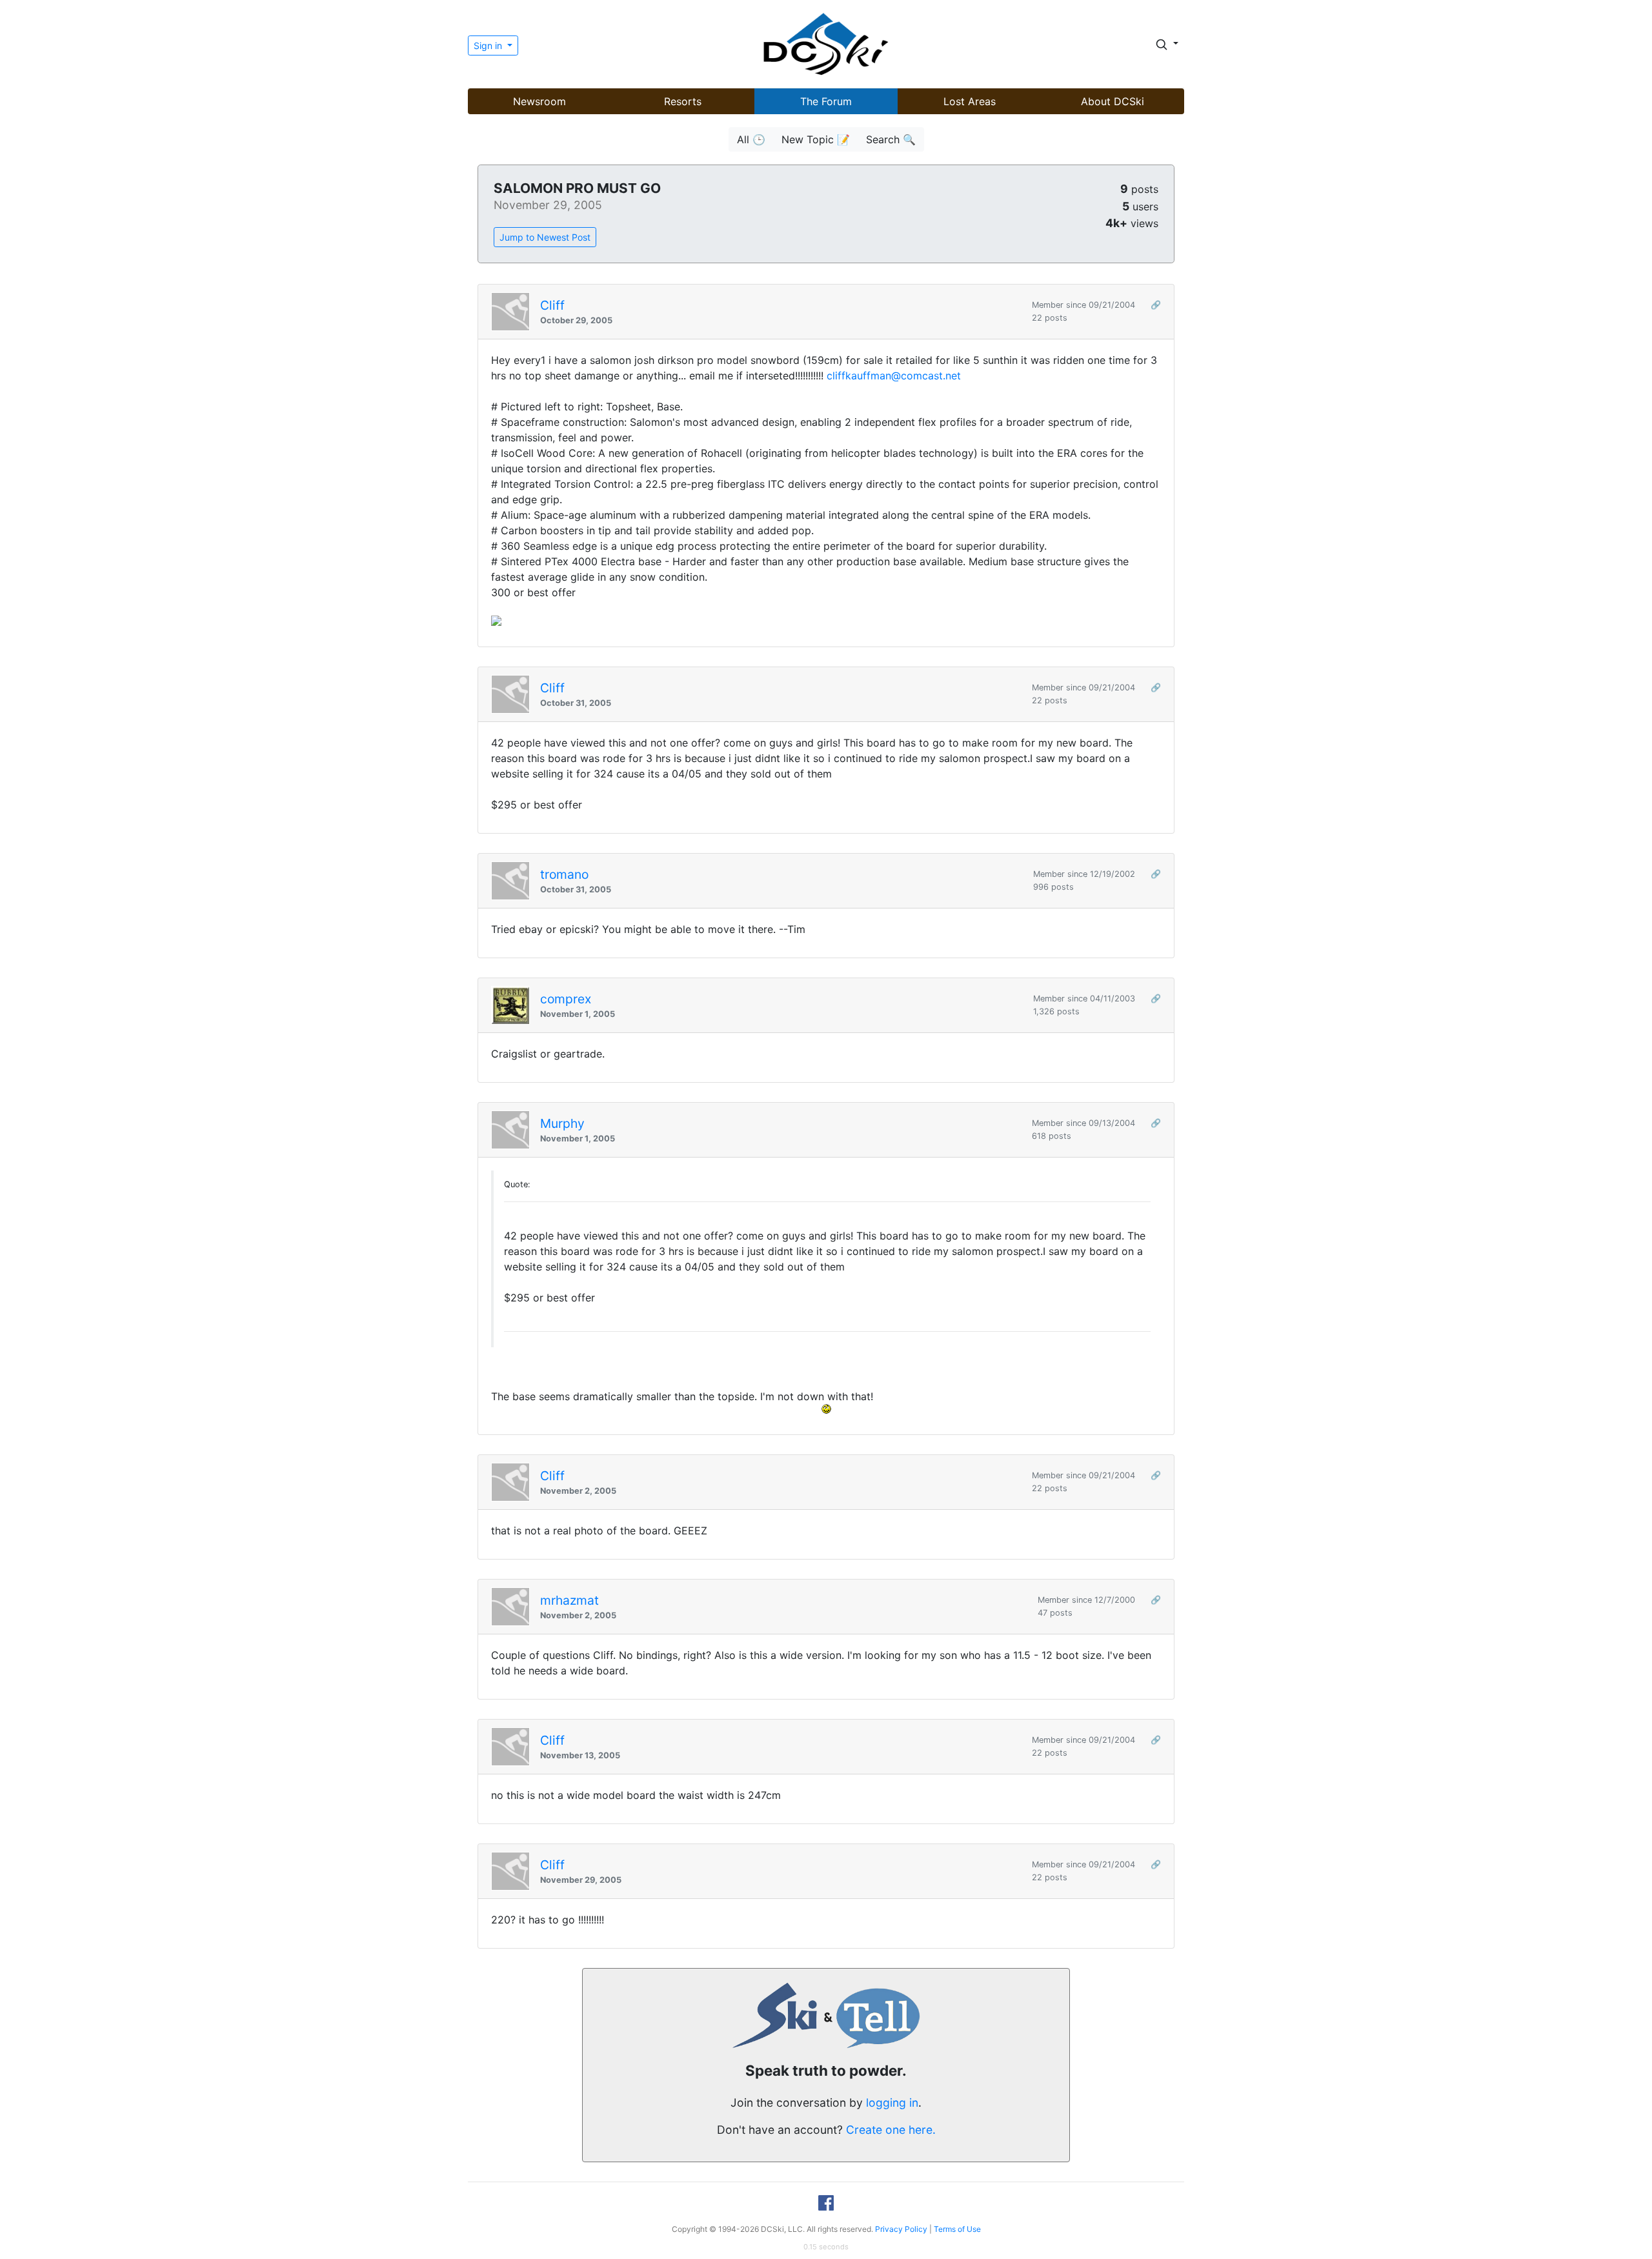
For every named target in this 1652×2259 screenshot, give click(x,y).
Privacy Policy (901, 2229)
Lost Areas (970, 101)
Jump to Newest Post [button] (545, 237)
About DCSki (1113, 101)
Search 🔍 (891, 139)
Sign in (489, 45)
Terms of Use (957, 2229)
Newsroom (539, 101)
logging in (892, 2103)
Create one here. (891, 2130)
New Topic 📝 (816, 139)
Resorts (683, 101)
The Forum (826, 101)
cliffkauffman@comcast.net (894, 376)
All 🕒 (751, 139)
